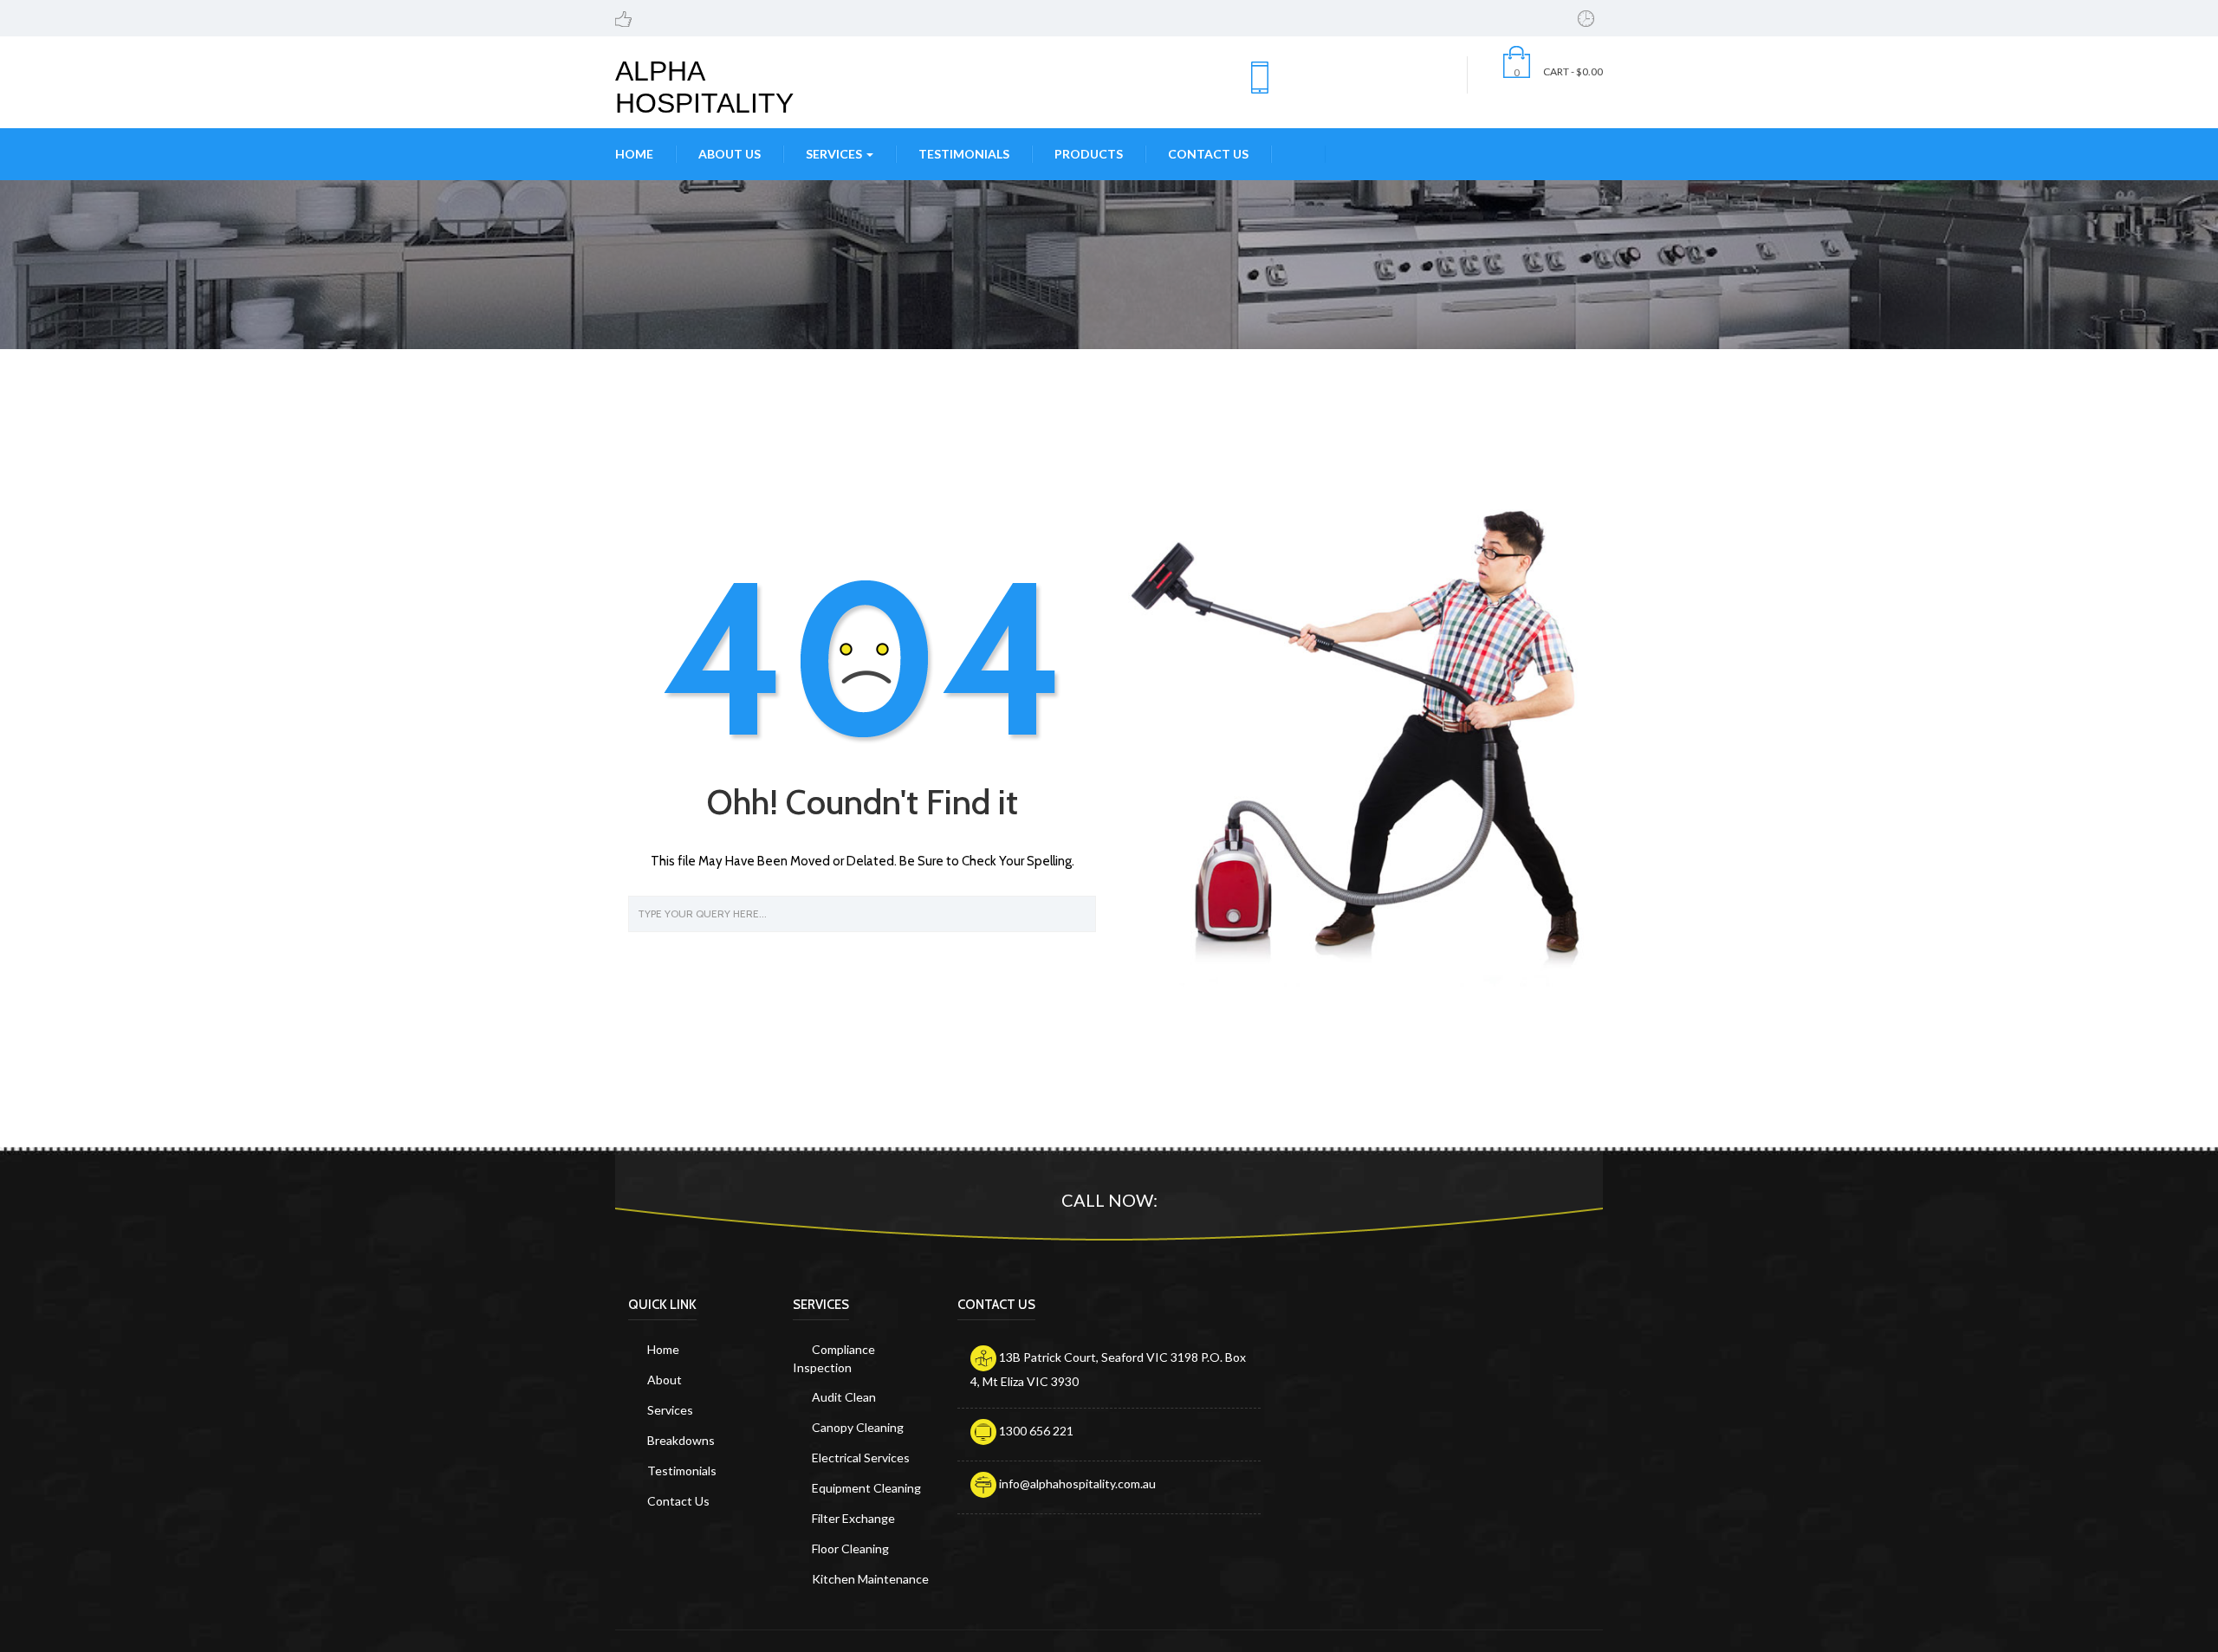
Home (634, 154)
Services (835, 154)
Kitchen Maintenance (870, 1579)
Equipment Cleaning (866, 1488)
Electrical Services (861, 1458)
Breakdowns (681, 1440)
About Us (730, 154)
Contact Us (1208, 154)
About (665, 1380)
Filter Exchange (853, 1518)
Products (1089, 154)
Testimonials (964, 154)
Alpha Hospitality (704, 87)
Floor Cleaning (850, 1548)
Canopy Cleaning (858, 1427)
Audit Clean (844, 1397)
